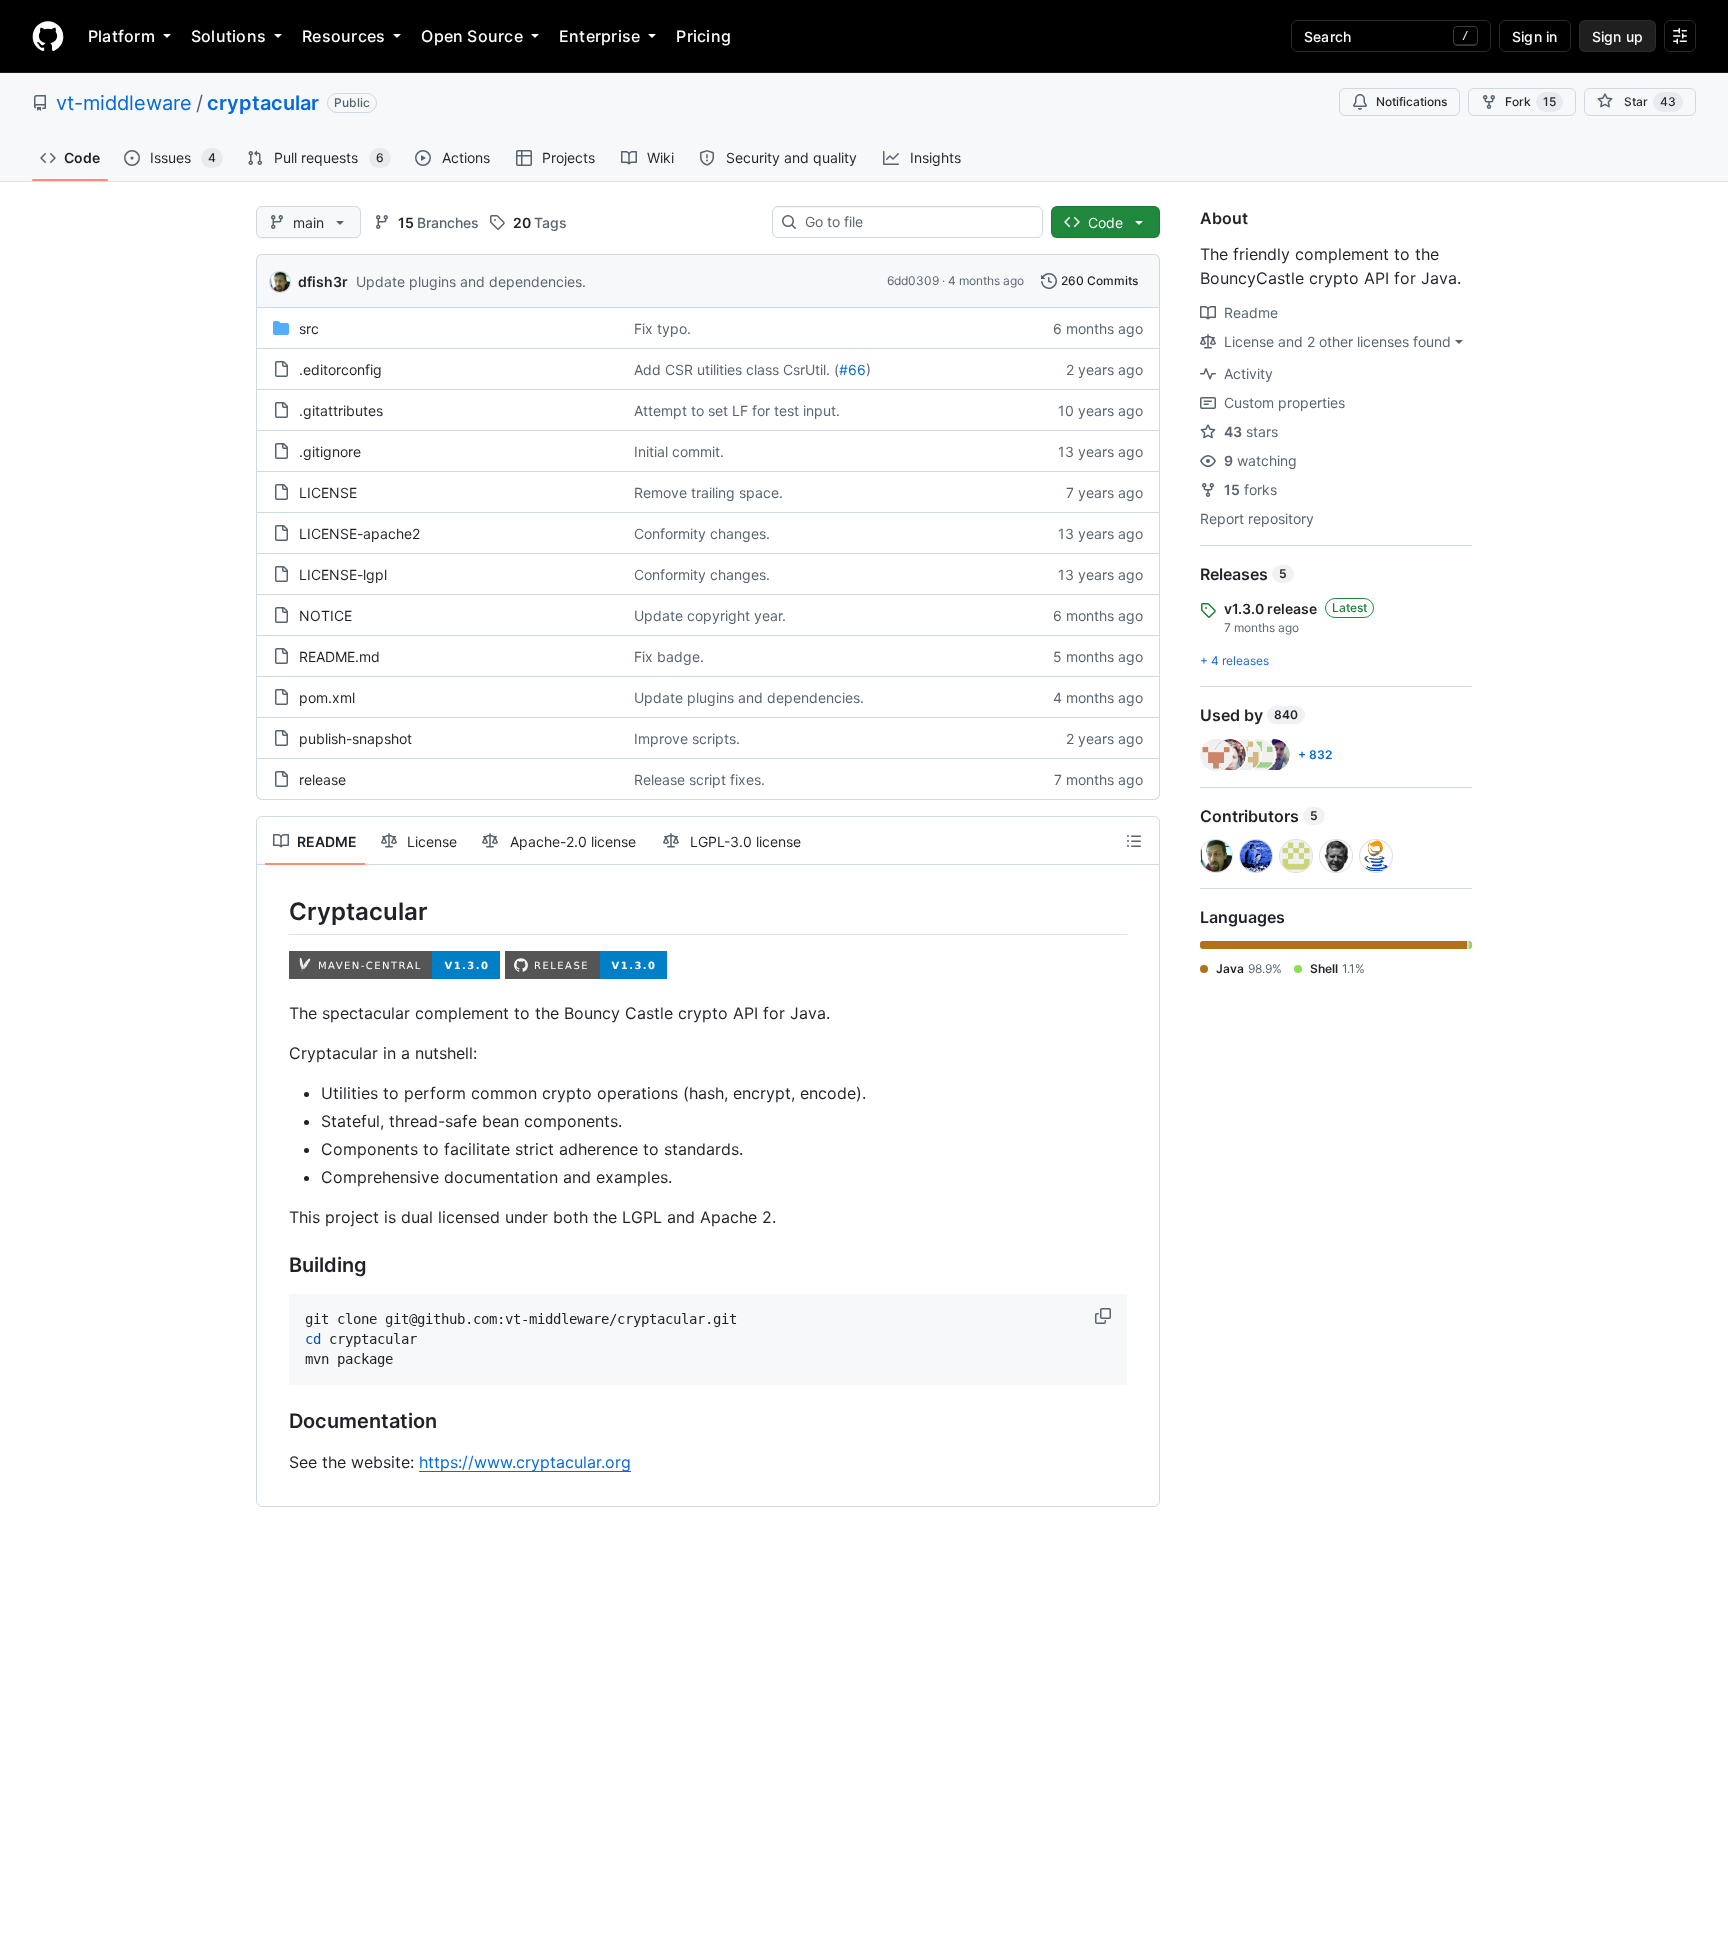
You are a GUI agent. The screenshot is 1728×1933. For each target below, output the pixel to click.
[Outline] (1134, 841)
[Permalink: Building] (275, 1266)
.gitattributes (341, 410)
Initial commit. (679, 451)
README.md (339, 656)
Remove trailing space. (708, 492)
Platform (121, 36)
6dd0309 (913, 280)
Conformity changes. (702, 533)
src (309, 328)
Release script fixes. (699, 779)
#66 (852, 369)
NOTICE (325, 615)
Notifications (1411, 101)
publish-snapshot (355, 738)
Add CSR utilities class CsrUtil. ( (736, 369)
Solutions (228, 36)
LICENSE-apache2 (359, 533)
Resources (343, 36)
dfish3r (323, 281)
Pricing (703, 36)
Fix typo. (662, 328)
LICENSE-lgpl (343, 574)
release (322, 779)
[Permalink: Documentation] (275, 1422)
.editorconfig (340, 369)
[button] (1105, 1316)
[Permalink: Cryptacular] (275, 911)
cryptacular (263, 103)
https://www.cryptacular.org (525, 1462)
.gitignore (330, 451)
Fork (1530, 101)
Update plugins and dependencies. (471, 281)
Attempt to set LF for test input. (737, 410)
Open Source (472, 36)
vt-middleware (124, 103)
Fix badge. (669, 656)
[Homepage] (48, 36)
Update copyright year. (710, 615)
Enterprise (599, 36)
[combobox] (915, 222)
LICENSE (328, 492)
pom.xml (327, 697)
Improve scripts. (687, 738)
